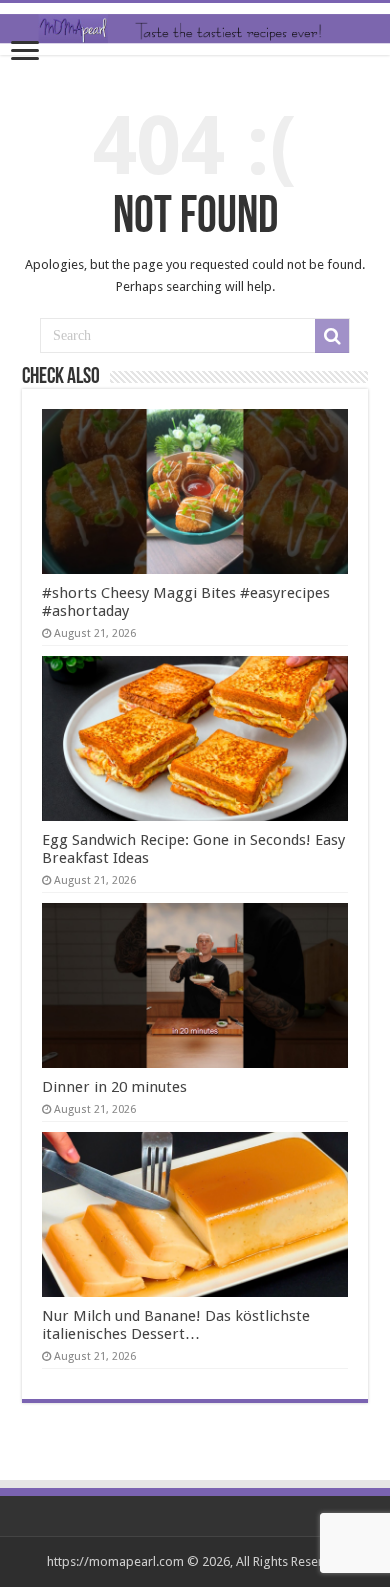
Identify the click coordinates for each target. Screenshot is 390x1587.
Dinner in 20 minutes (114, 1087)
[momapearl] (195, 29)
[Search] (332, 336)
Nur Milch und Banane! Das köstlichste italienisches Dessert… (176, 1325)
